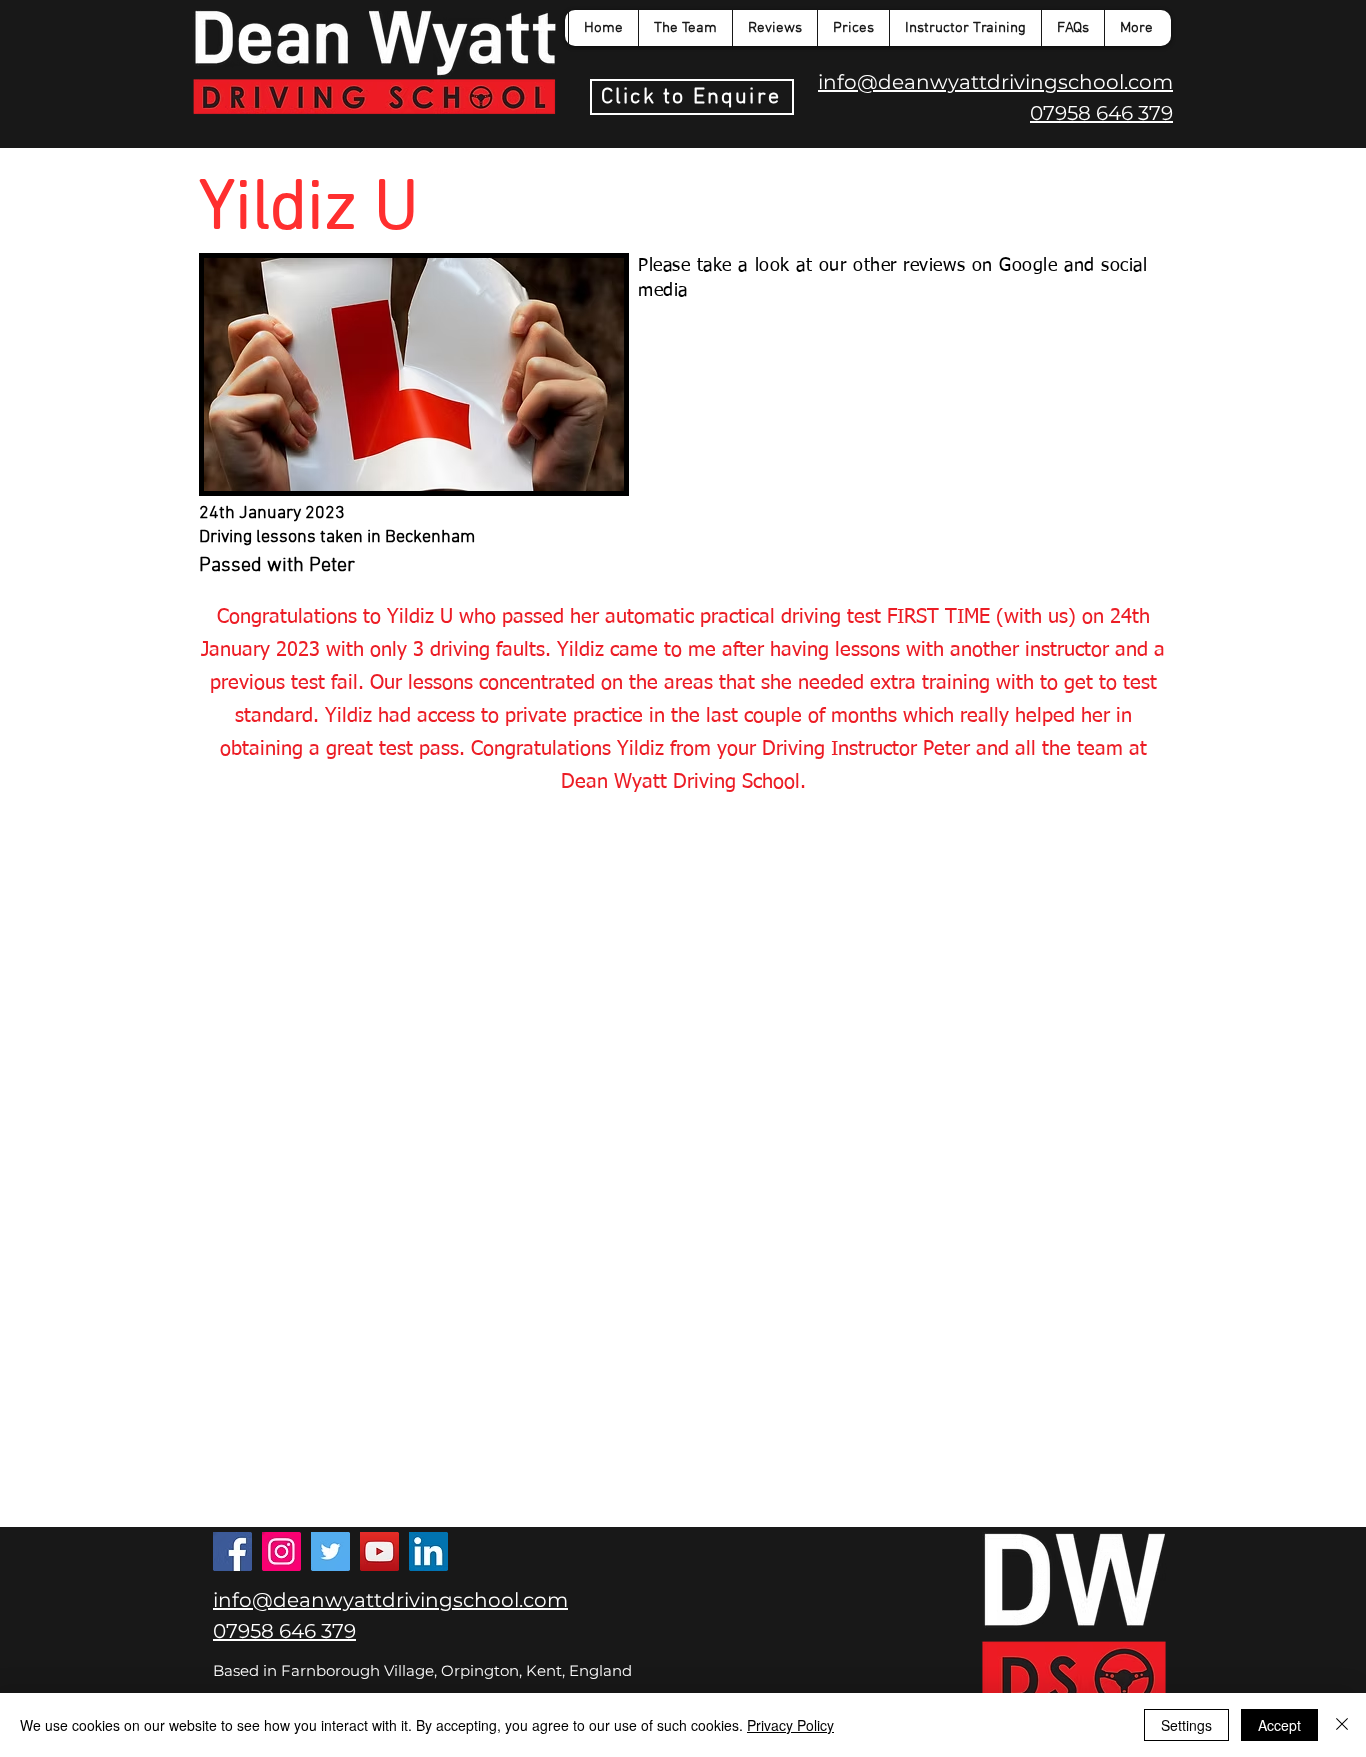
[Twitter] (330, 1551)
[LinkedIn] (428, 1551)
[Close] (1342, 1725)
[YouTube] (379, 1551)
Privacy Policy (790, 1725)
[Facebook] (232, 1551)
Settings (1186, 1725)
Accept (1279, 1725)
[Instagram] (281, 1551)
